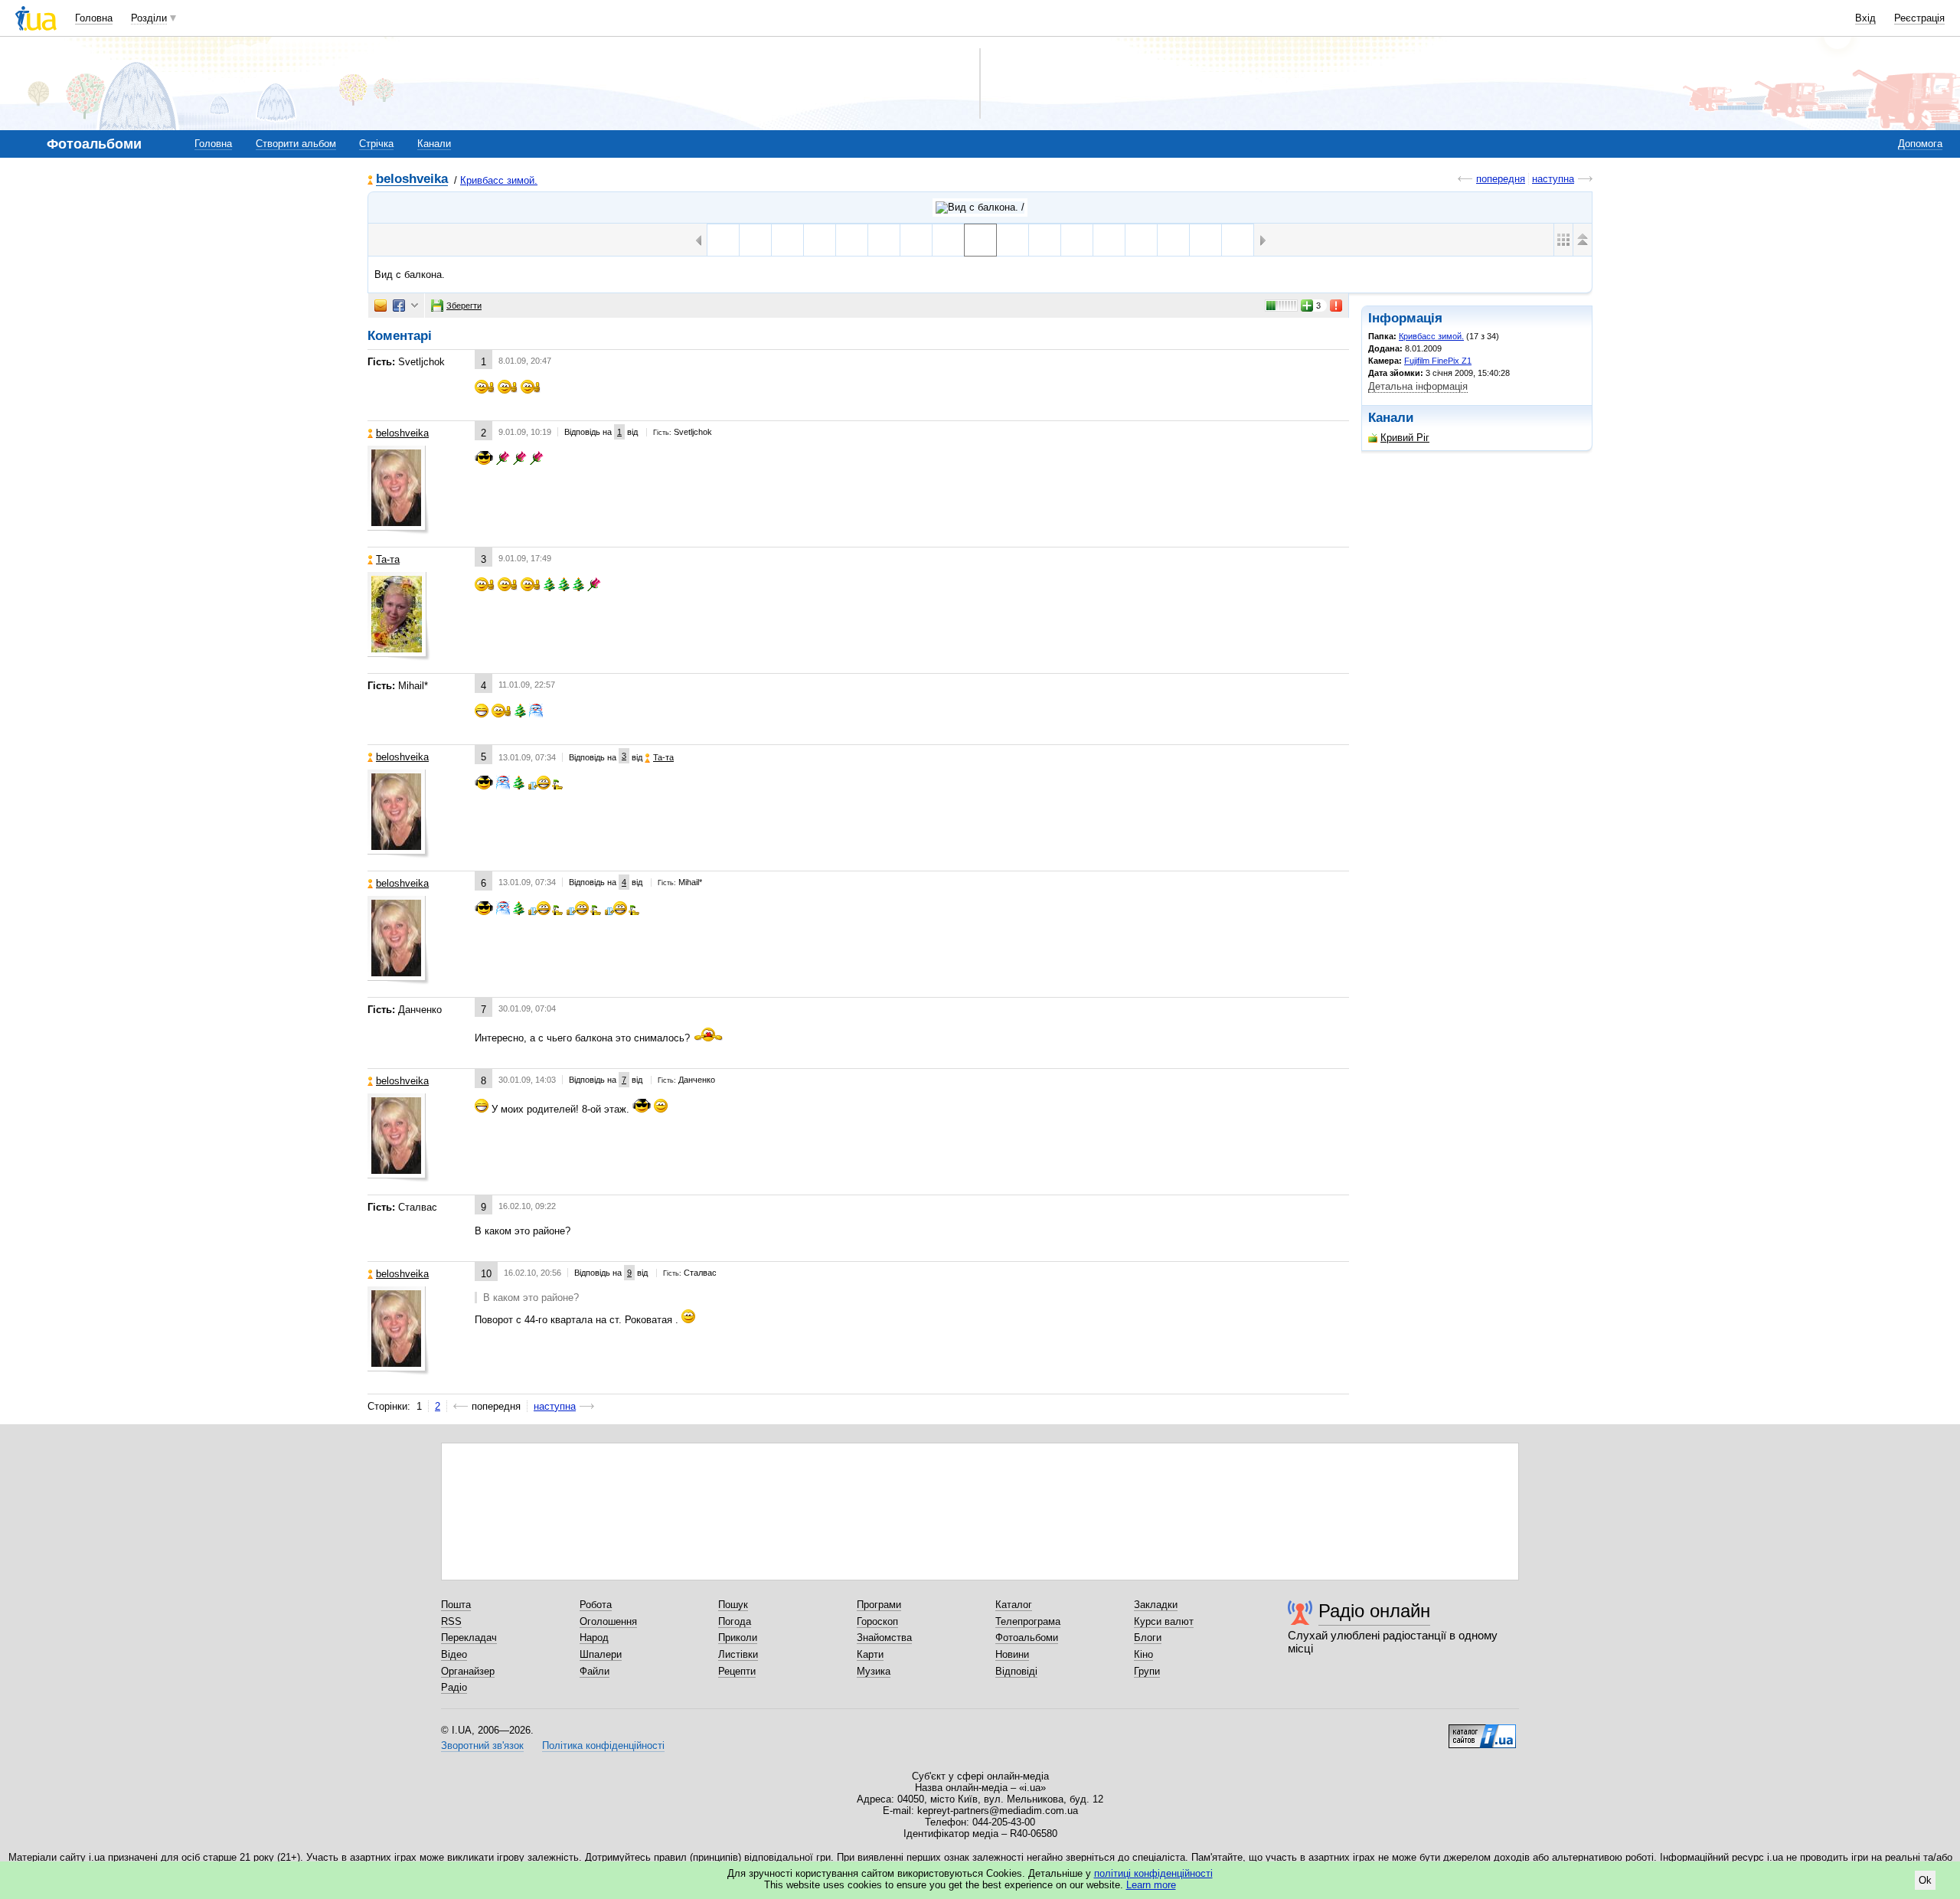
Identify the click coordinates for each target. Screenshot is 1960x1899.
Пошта (456, 1605)
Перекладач (469, 1638)
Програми (879, 1605)
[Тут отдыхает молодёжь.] (755, 240)
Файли (595, 1671)
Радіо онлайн (1374, 1611)
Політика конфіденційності (603, 1745)
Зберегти (464, 306)
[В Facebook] (399, 306)
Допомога (1920, 144)
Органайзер (468, 1671)
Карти (870, 1654)
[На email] (381, 306)
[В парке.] (1109, 240)
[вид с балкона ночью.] (1013, 240)
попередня (1501, 179)
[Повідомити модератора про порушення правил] (1337, 306)
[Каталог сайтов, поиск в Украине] (1482, 1731)
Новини (1012, 1654)
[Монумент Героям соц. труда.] (1077, 240)
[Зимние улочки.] (916, 240)
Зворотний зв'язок (482, 1745)
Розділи (149, 18)
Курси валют (1164, 1621)
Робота (596, 1605)
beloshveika (412, 180)
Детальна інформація (1418, 386)
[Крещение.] (1205, 240)
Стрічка (376, 144)
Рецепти (737, 1671)
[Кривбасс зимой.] (980, 208)
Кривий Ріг (1405, 438)
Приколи (738, 1638)
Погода (735, 1621)
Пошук (733, 1605)
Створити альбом (296, 144)
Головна (94, 18)
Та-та (388, 559)
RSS (451, 1621)
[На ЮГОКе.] (948, 240)
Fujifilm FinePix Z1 (1438, 361)
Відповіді (1016, 1671)
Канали (434, 144)
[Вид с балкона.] (980, 240)
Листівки (738, 1654)
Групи (1147, 1671)
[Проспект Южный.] (1238, 240)
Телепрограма (1028, 1621)
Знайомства (884, 1638)
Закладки (1156, 1605)
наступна (1553, 179)
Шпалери (601, 1654)
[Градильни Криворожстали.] (852, 240)
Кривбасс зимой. (499, 180)
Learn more (1151, 1885)
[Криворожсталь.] (723, 240)
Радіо (454, 1687)
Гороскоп (877, 1621)
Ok (1925, 1880)
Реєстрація (1919, 18)
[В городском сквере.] (1045, 240)
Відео (454, 1654)
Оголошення (608, 1621)
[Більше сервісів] (415, 306)
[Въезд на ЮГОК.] (787, 240)
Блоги (1148, 1638)
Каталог (1014, 1605)
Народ (594, 1638)
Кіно (1143, 1654)
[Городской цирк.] (820, 240)
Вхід (1865, 18)
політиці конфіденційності (1153, 1873)
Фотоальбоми (1027, 1638)
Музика (874, 1671)
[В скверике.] (1173, 240)
